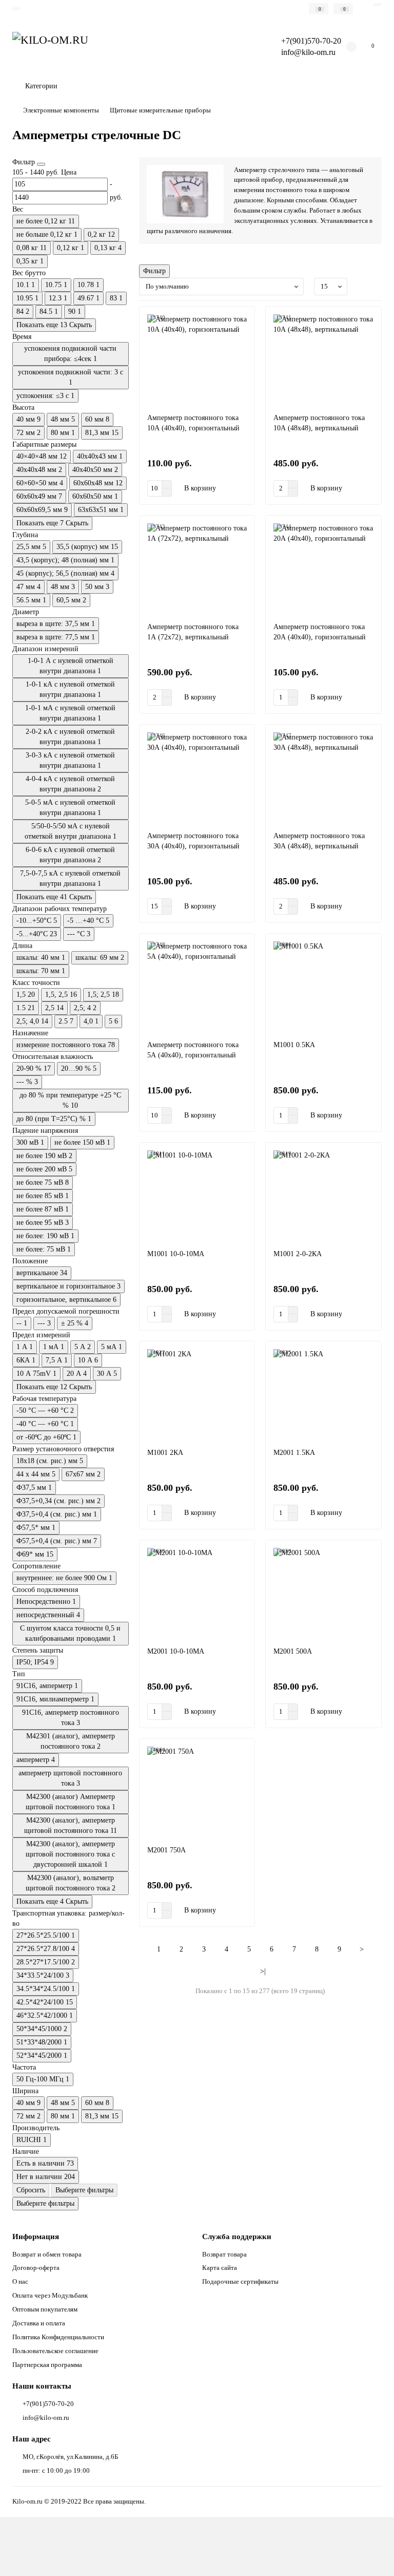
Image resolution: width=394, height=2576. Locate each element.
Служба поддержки (237, 2236)
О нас (20, 2281)
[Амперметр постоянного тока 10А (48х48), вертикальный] (323, 360)
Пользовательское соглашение (55, 2351)
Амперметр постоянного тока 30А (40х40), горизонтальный (193, 841)
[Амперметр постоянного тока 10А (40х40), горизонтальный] (197, 360)
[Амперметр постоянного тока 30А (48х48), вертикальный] (323, 778)
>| (263, 1971)
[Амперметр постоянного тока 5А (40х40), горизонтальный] (197, 987)
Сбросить (31, 2190)
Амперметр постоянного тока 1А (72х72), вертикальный (193, 632)
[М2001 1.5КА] (323, 1395)
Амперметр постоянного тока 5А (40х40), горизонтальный (193, 1050)
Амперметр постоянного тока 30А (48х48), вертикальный (319, 841)
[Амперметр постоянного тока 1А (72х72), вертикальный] (197, 569)
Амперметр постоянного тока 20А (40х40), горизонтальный (320, 632)
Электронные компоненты (61, 110)
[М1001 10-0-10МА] (197, 1196)
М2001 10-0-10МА (176, 1651)
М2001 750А (166, 1850)
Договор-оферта (36, 2268)
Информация (36, 2236)
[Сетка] (364, 287)
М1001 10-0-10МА (176, 1254)
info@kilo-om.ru (308, 52)
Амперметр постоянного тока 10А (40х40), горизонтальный (193, 423)
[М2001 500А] (323, 1593)
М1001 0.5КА (294, 1045)
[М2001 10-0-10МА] (197, 1593)
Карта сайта (220, 2268)
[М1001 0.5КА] (323, 987)
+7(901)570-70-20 (48, 2404)
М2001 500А (293, 1651)
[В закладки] (242, 319)
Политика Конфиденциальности (58, 2337)
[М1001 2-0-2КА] (323, 1196)
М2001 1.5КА (294, 1453)
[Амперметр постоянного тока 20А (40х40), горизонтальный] (323, 569)
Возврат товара (224, 2254)
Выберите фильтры (84, 2190)
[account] (378, 5)
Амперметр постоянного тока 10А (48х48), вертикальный (319, 423)
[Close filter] (41, 164)
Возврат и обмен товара (47, 2254)
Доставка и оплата (39, 2323)
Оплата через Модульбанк (50, 2295)
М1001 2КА (165, 1453)
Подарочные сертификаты (240, 2281)
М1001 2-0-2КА (298, 1254)
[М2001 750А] (197, 1792)
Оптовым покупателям (45, 2309)
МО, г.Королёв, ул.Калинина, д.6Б (70, 2457)
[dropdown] (16, 9)
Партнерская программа (47, 2365)
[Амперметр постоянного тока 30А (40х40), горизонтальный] (197, 778)
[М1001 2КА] (197, 1395)
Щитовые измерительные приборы (160, 110)
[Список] (376, 287)
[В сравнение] (242, 338)
